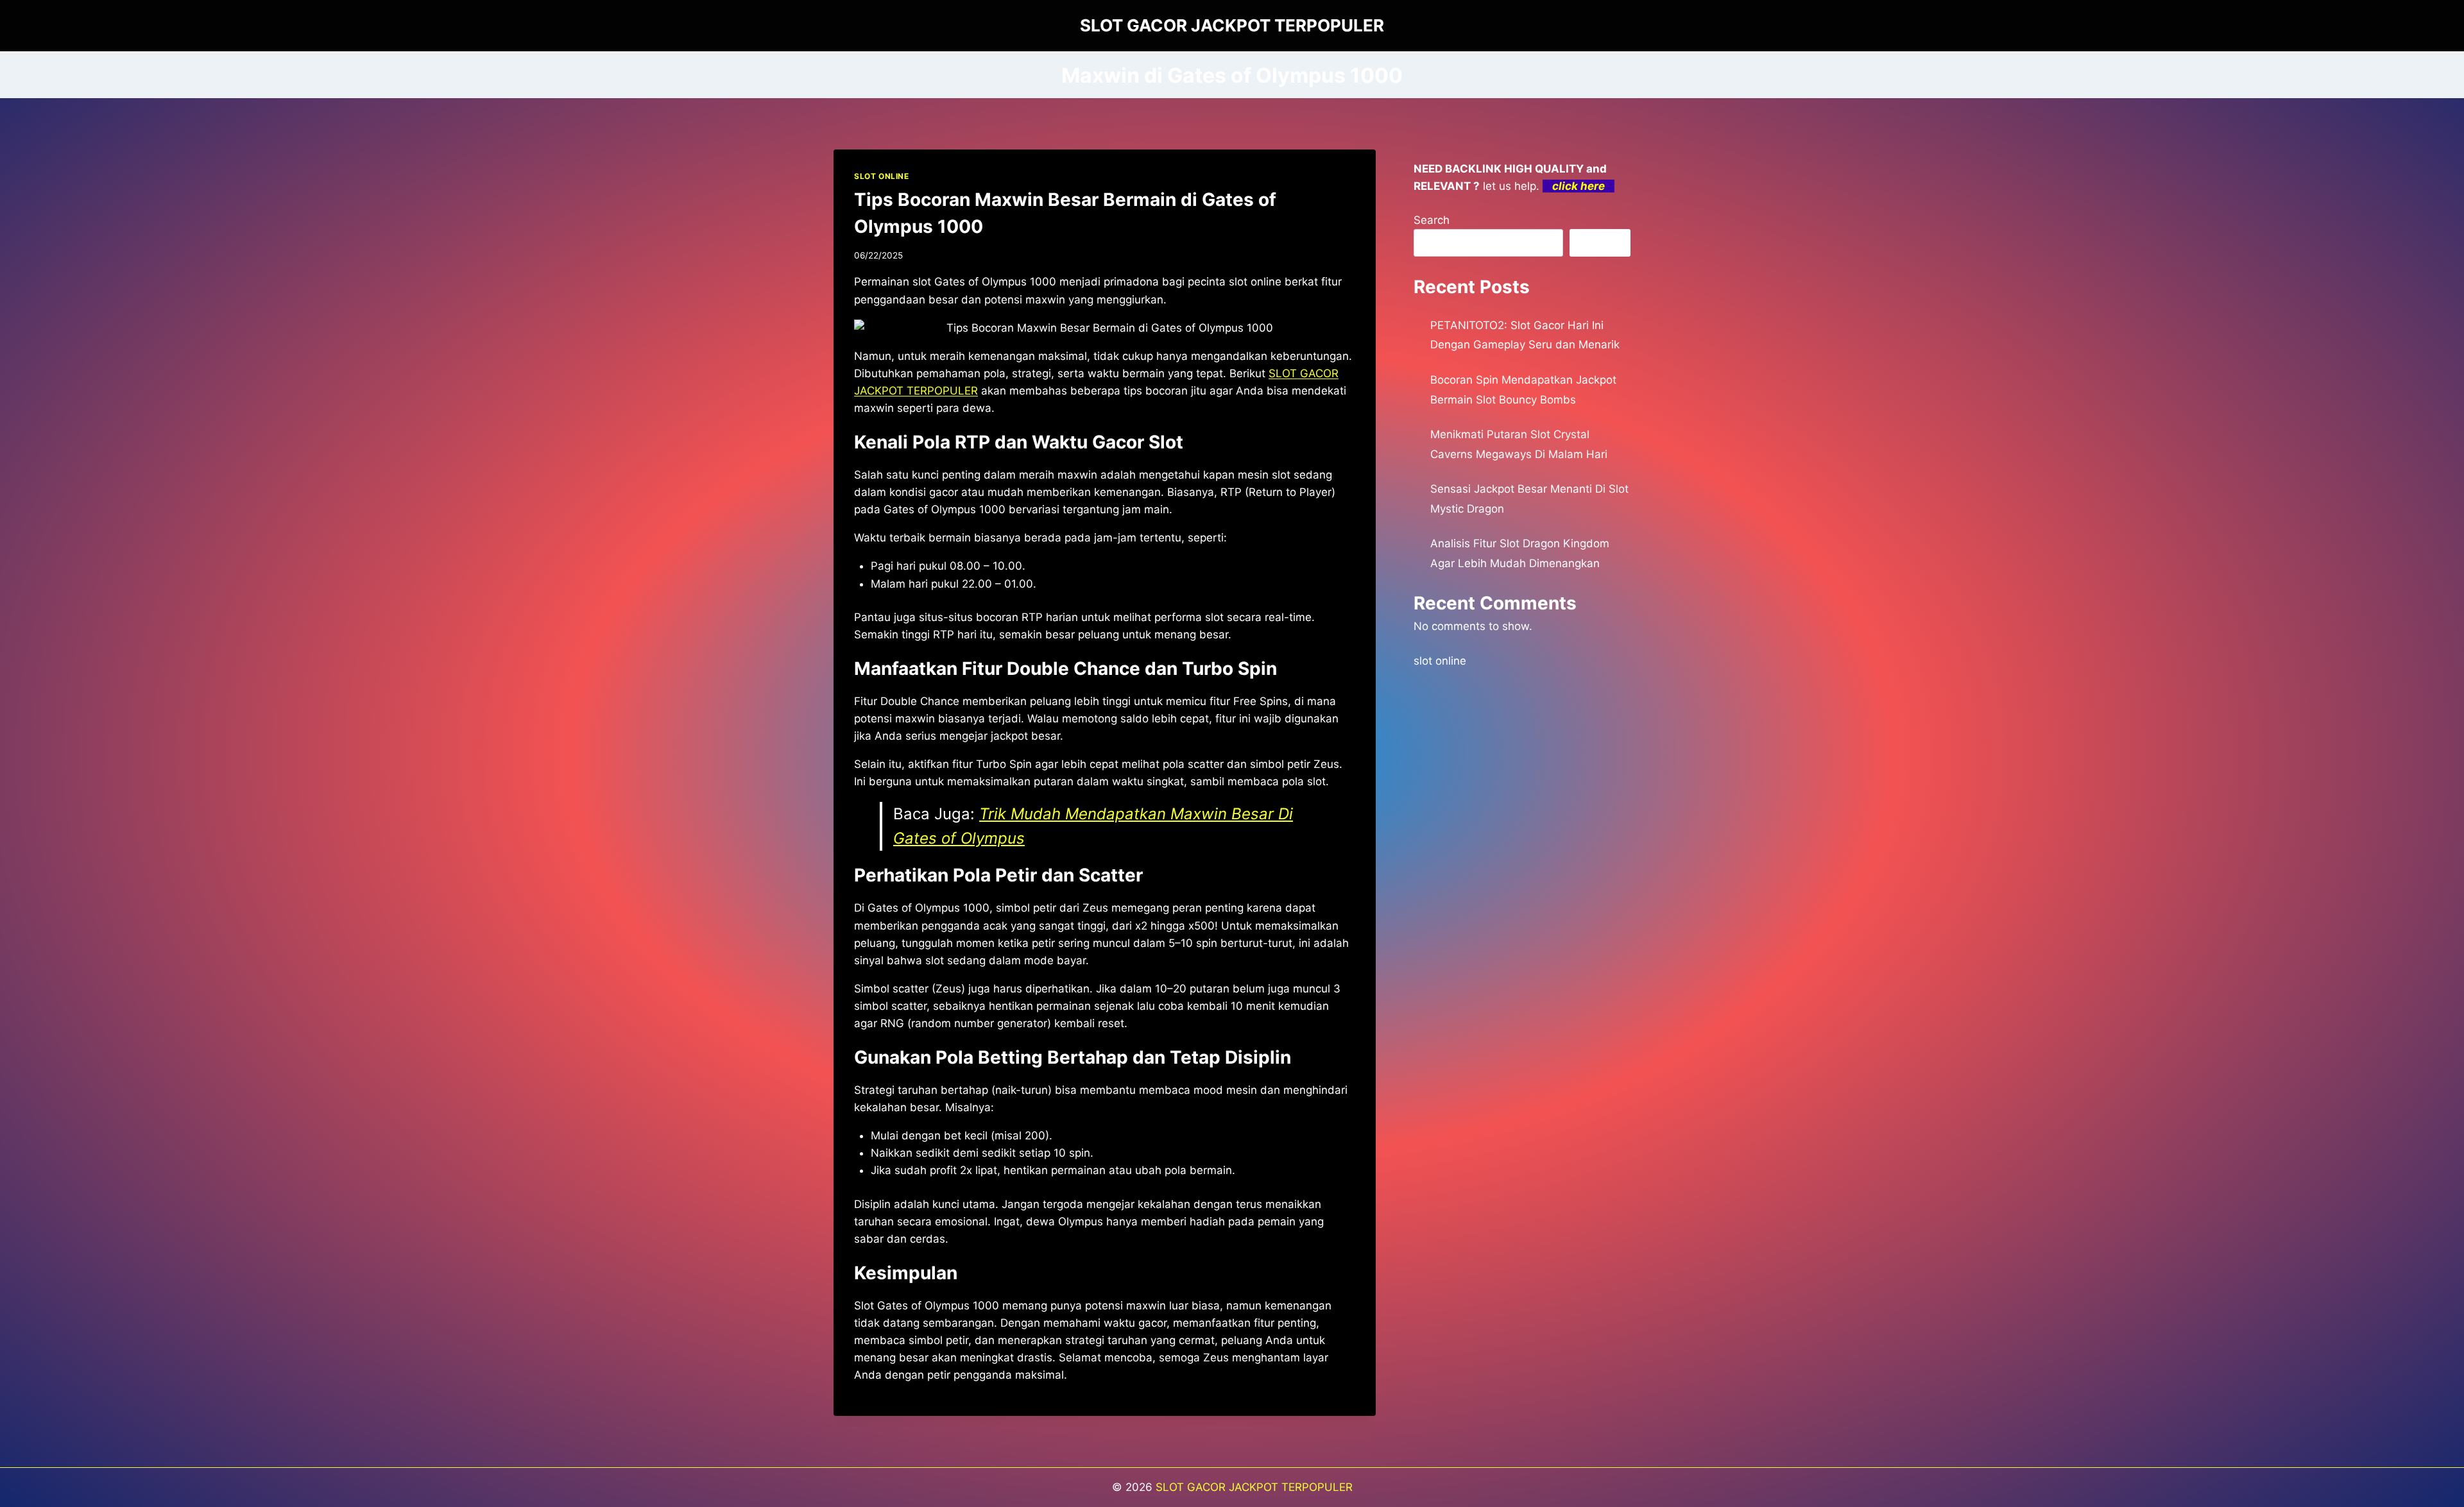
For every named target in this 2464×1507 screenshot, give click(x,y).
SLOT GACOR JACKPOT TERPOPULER (1254, 1487)
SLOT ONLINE (882, 176)
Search (1432, 220)
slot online (1440, 661)
